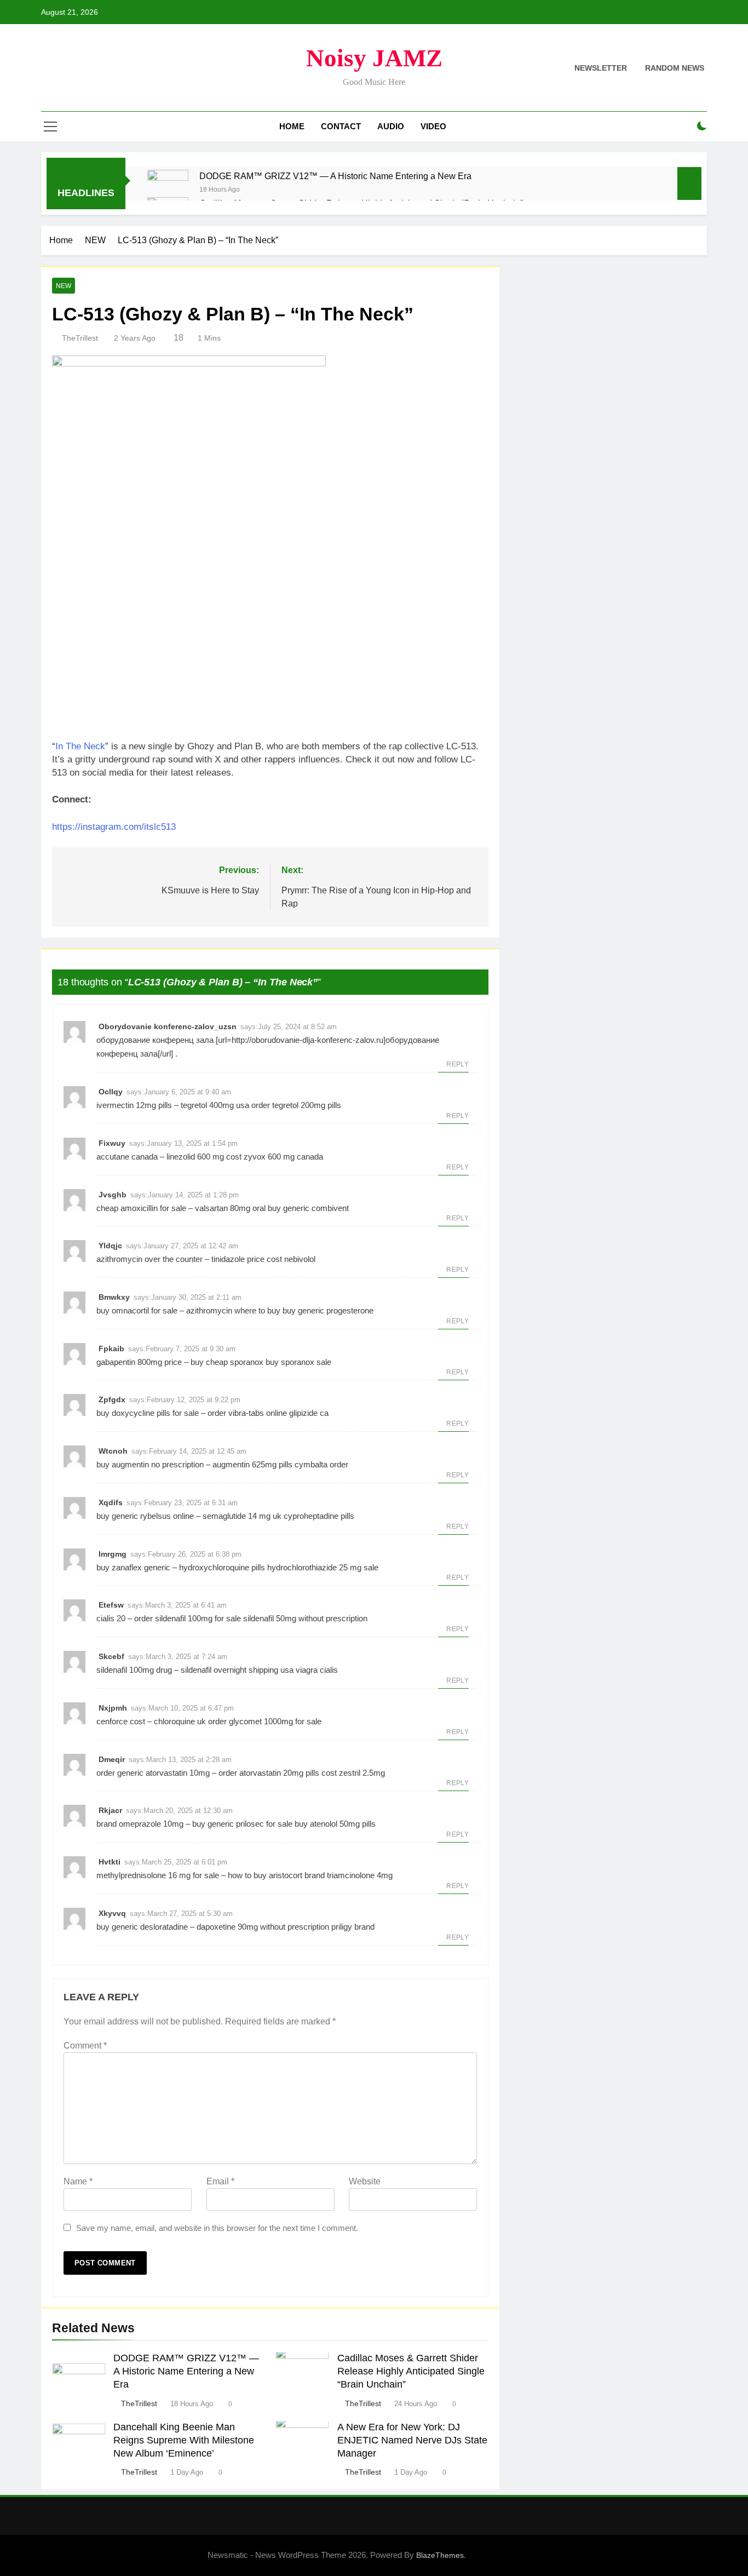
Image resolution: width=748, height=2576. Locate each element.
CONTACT (341, 126)
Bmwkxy (114, 1297)
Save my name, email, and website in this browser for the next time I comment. (217, 2228)
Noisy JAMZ (374, 58)
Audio (391, 126)
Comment (85, 2046)
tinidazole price (238, 1259)
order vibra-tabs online (247, 1413)
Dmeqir (112, 1759)
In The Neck (80, 746)
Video (433, 126)
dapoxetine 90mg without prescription (263, 1927)
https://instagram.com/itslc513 (114, 827)
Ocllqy (111, 1092)
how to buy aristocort (265, 1875)
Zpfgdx (112, 1399)
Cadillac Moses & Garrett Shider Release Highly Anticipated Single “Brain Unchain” (411, 2371)
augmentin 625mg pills (252, 1464)
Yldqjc (110, 1246)
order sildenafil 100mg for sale (188, 1618)
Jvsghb (113, 1195)
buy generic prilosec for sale (242, 1824)
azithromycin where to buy (233, 1310)
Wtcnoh (113, 1451)
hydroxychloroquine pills (222, 1567)
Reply (458, 1064)
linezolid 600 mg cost (204, 1157)
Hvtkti (110, 1862)
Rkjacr (110, 1810)
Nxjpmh (113, 1708)
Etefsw (111, 1605)
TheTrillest (80, 338)
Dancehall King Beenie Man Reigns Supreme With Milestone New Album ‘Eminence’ (184, 2440)
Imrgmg (113, 1554)
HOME (292, 126)
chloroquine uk (180, 1721)
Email (220, 2181)
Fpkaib (111, 1349)
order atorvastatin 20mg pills (269, 1773)
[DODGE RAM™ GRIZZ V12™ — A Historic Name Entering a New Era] (168, 190)
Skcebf (111, 1656)
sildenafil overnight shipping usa (237, 1670)
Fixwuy (112, 1143)
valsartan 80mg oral (230, 1208)
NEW (64, 286)
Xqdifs (111, 1502)
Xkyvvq (112, 1913)
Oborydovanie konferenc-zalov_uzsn (168, 1026)
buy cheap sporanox (227, 1362)
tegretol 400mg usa (215, 1105)
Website (365, 2181)
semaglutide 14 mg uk (242, 1516)
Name (78, 2181)
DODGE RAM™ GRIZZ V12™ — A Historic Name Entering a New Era (335, 176)
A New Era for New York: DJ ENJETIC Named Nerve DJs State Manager (412, 2440)
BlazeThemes (440, 2555)
